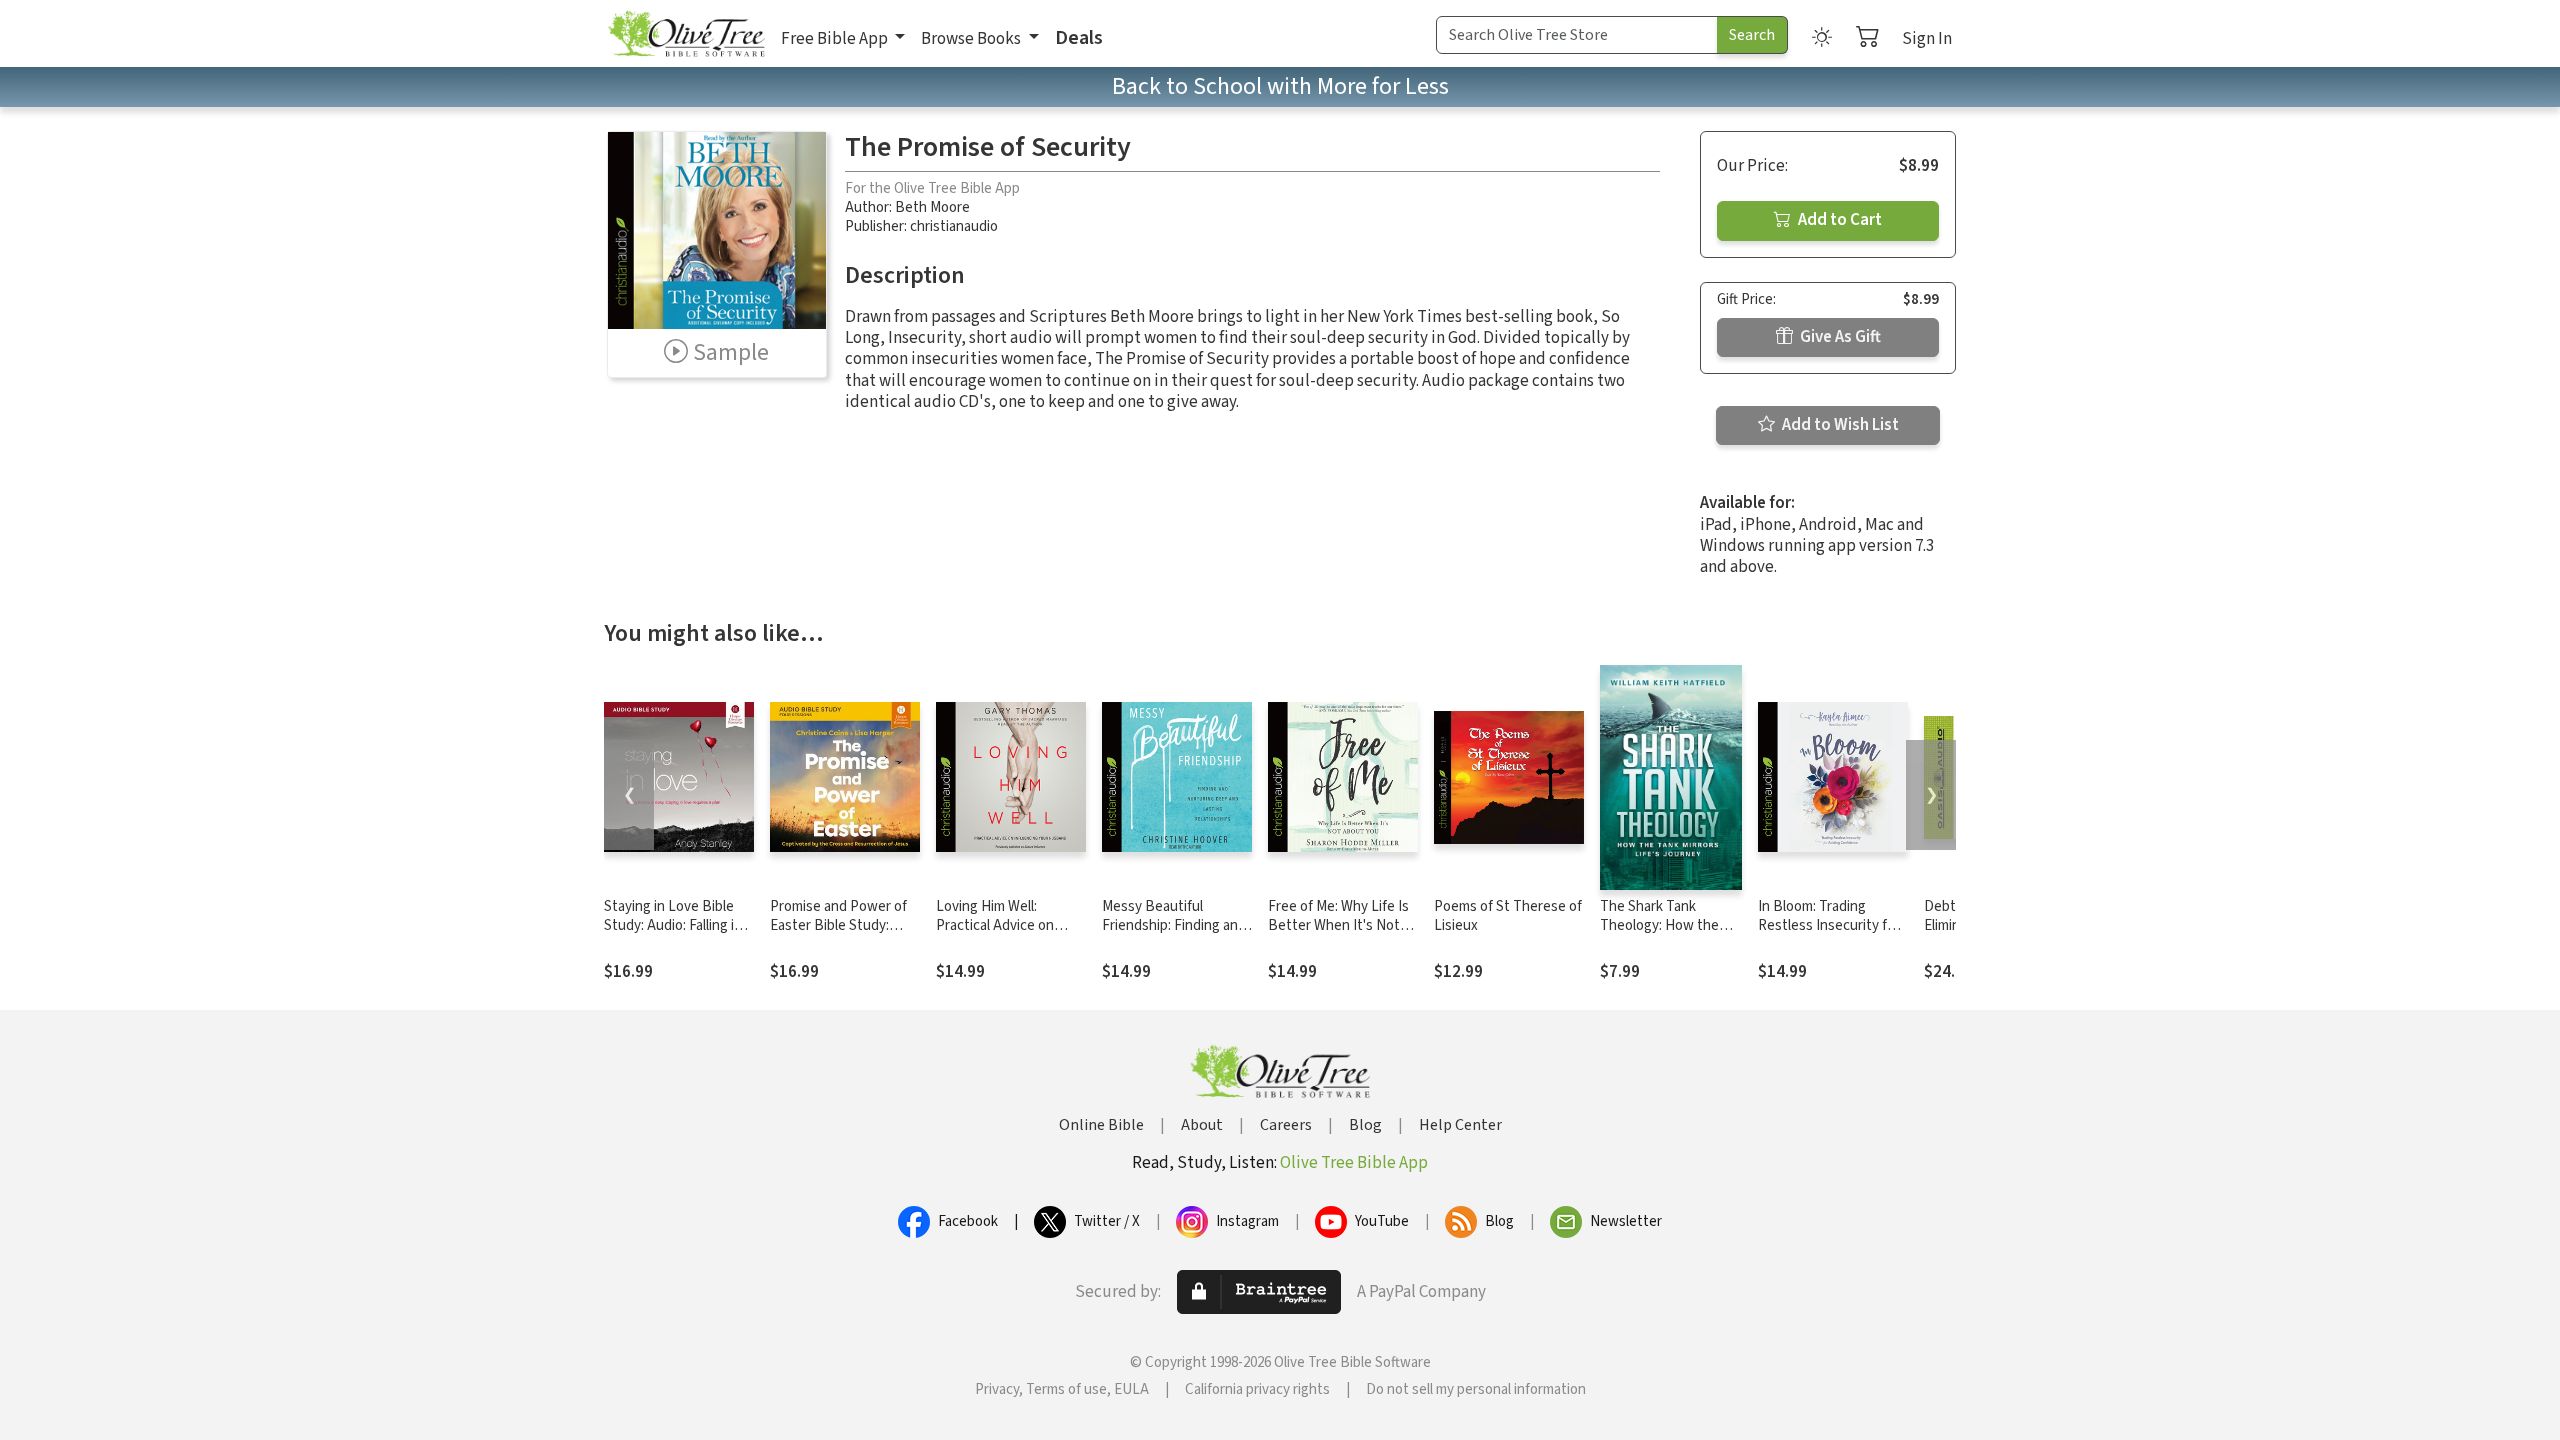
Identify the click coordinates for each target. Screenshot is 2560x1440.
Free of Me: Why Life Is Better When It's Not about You (1338, 925)
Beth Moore (932, 207)
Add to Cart (1838, 220)
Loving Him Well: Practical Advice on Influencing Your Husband (995, 935)
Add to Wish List (1839, 425)
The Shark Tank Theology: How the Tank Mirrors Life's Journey (1659, 935)
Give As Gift (1839, 337)
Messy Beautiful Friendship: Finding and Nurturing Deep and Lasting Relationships (1174, 935)
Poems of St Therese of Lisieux (1508, 916)
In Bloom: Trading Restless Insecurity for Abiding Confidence (1829, 925)
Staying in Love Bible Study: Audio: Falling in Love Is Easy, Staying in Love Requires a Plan (676, 935)
